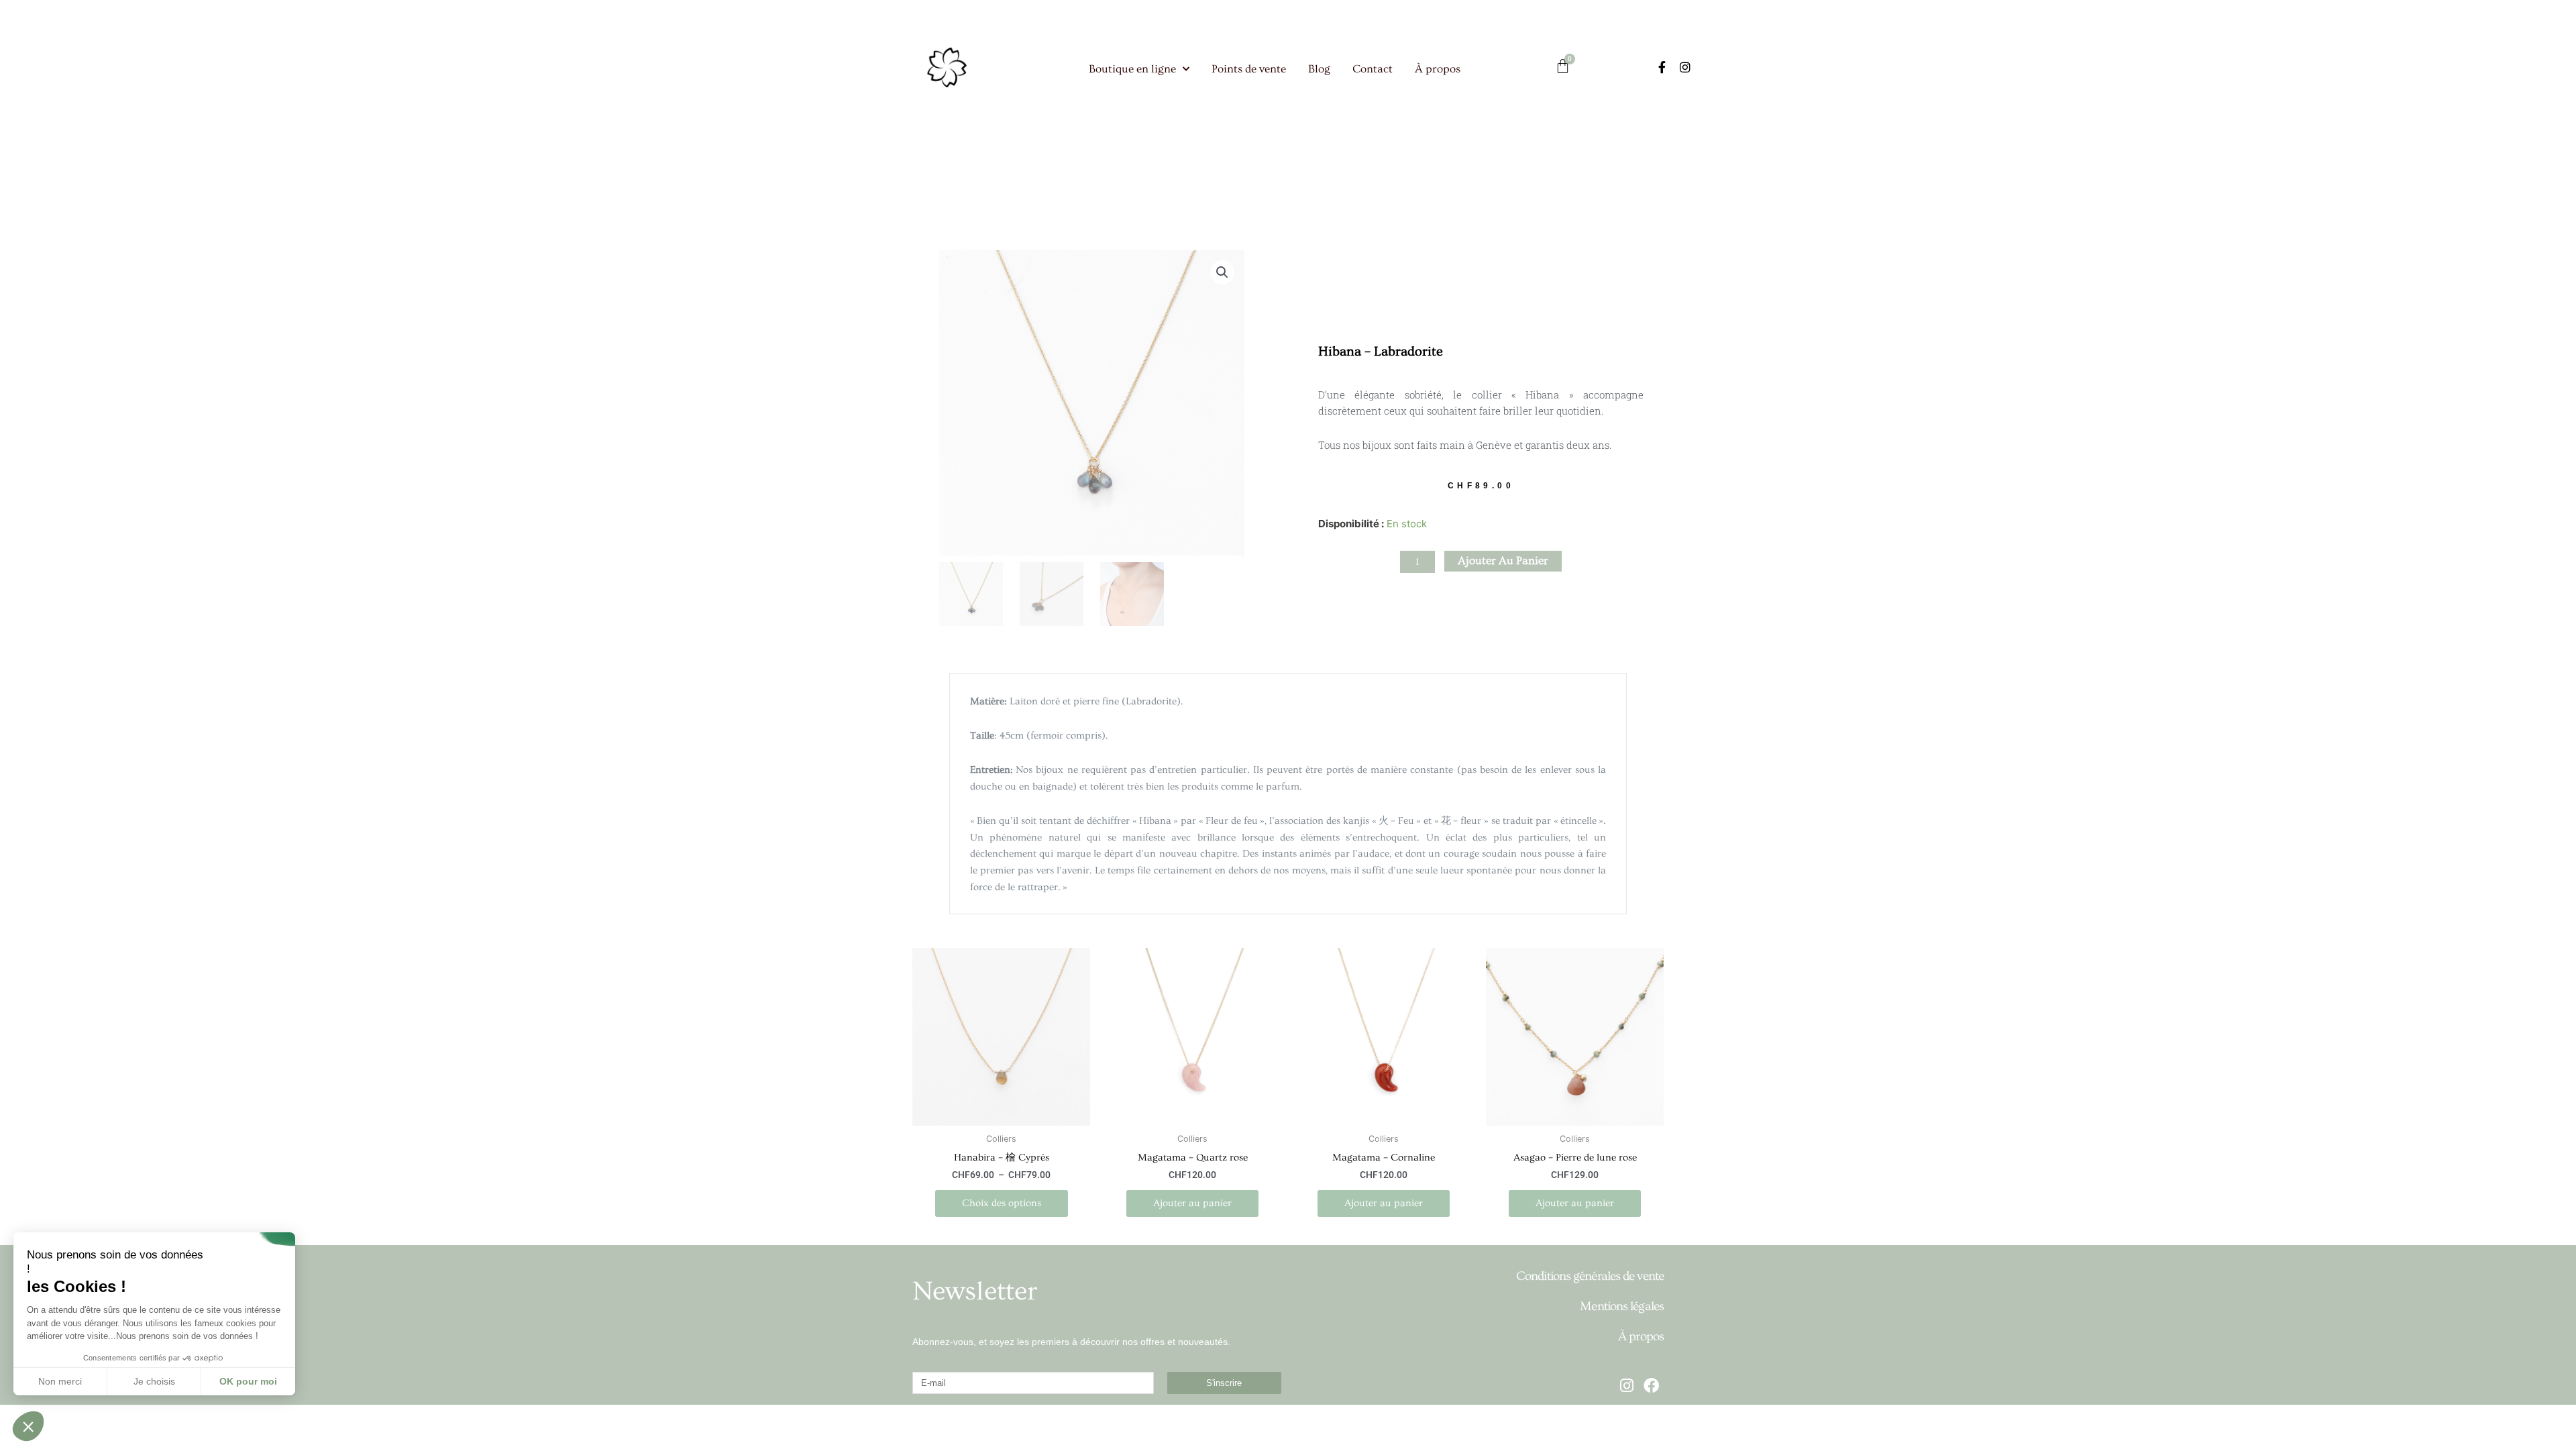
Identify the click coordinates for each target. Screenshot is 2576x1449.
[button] (1222, 272)
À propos (1438, 69)
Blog (1319, 69)
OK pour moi (248, 1381)
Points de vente (1249, 69)
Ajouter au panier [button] (1192, 1203)
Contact (1373, 69)
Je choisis (154, 1381)
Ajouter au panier (1503, 560)
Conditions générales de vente (1590, 1276)
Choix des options (1002, 1203)
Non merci (60, 1381)
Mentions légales (1622, 1306)
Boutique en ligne (1132, 69)
